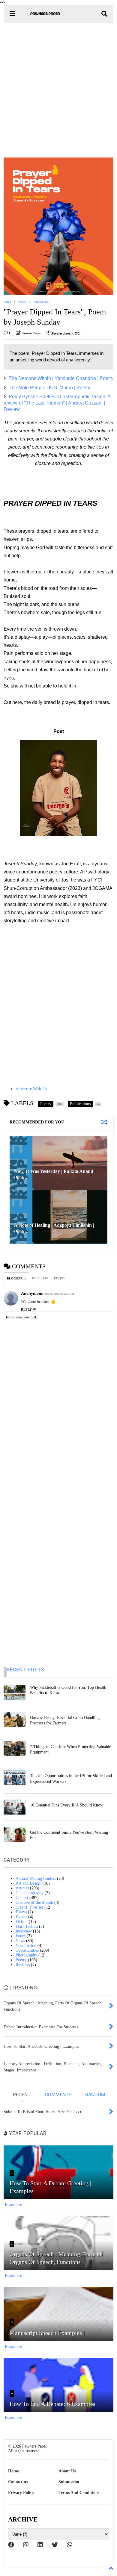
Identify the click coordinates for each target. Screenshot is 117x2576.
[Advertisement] (58, 90)
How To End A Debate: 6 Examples (52, 2404)
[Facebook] (11, 2545)
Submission (69, 2482)
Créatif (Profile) (29, 1907)
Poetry (22, 302)
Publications (41, 302)
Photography (26, 1955)
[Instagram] (26, 2545)
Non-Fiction (26, 1946)
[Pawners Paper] (45, 16)
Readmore (13, 2205)
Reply (26, 1309)
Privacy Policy (21, 2493)
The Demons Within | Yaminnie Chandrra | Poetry (61, 378)
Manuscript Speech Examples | (47, 2333)
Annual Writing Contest (36, 1878)
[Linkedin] (40, 2545)
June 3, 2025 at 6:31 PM (59, 1294)
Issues (21, 1936)
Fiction (22, 1922)
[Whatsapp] (70, 2545)
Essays (21, 1912)
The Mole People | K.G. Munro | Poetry (49, 388)
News (20, 1941)
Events (21, 1917)
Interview (24, 1931)
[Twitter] (55, 2545)
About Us (67, 2471)
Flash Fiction (27, 1926)
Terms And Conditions (79, 2493)
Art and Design (28, 1883)
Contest (22, 1898)
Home (7, 302)
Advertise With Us (31, 1089)
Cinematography (30, 1893)
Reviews (23, 1965)
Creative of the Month (34, 1902)
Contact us (18, 2482)
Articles (22, 1888)
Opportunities (27, 1950)
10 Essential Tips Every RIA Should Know (67, 1805)
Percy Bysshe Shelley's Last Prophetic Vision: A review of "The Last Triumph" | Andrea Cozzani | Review (57, 403)
